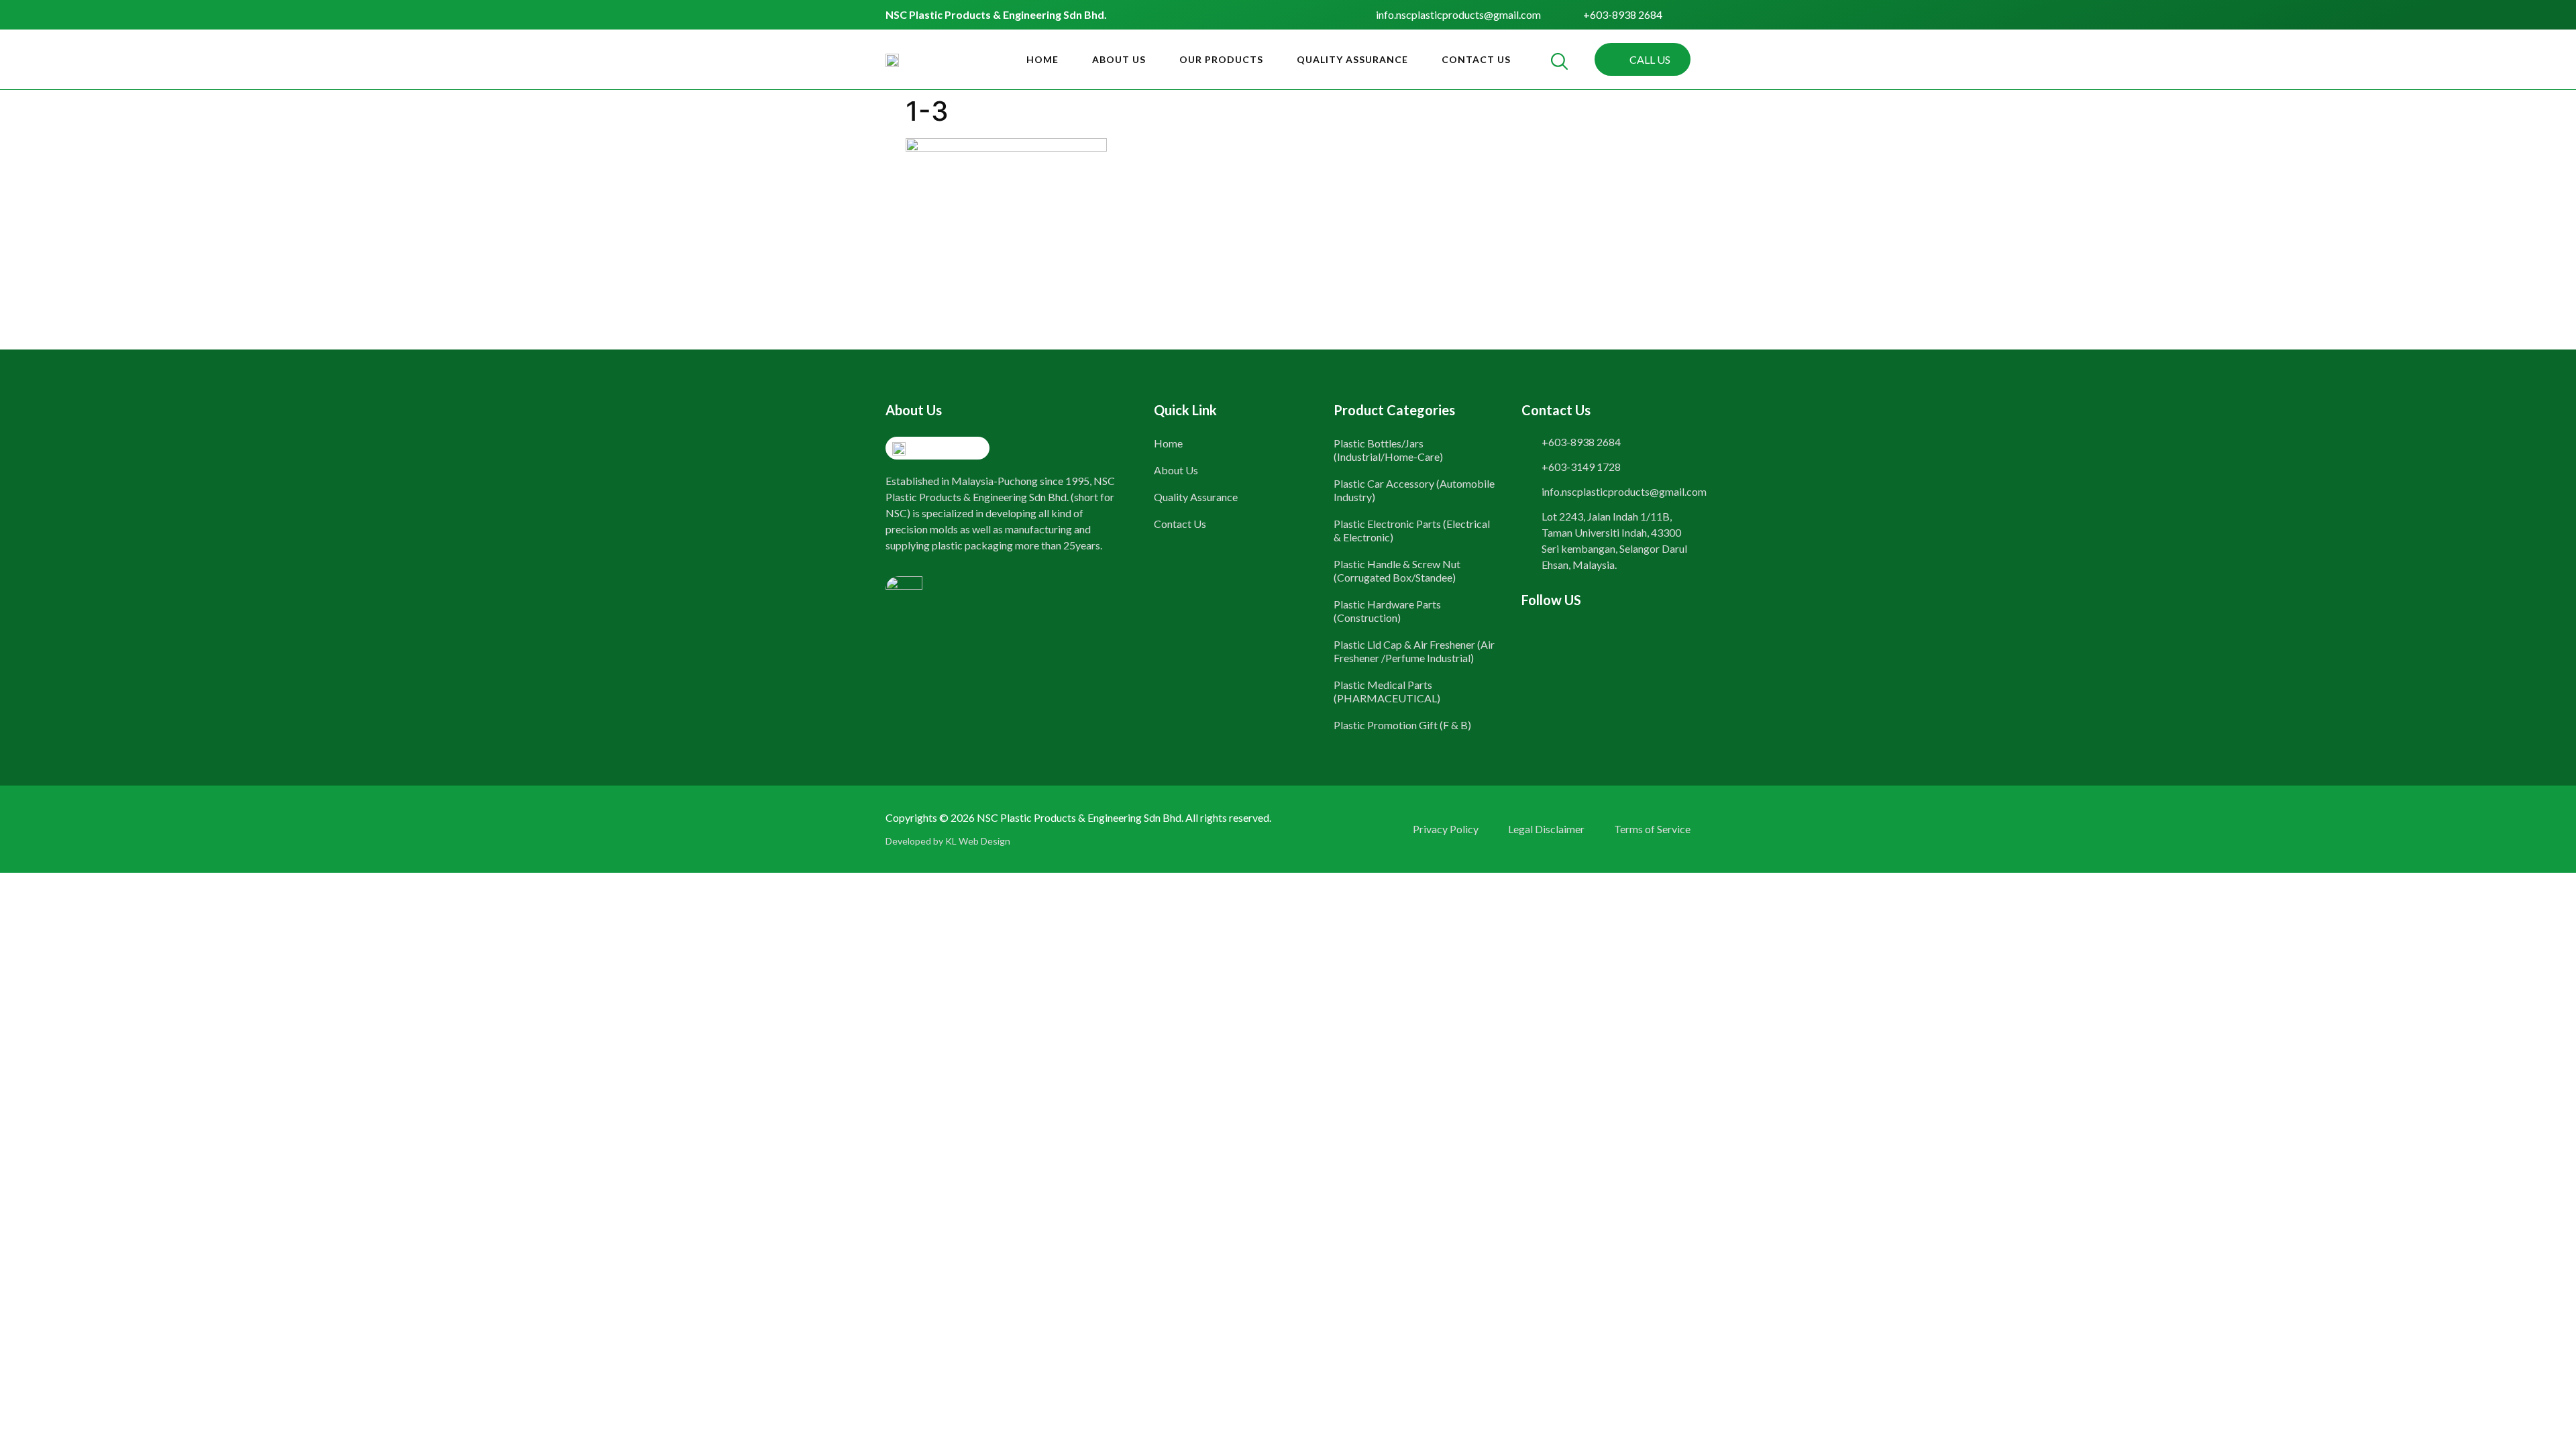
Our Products (1221, 59)
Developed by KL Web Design (948, 841)
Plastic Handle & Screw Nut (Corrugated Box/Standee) (1397, 571)
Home (1042, 59)
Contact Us (1476, 59)
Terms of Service (1652, 829)
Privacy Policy (1446, 829)
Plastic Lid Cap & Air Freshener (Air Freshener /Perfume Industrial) (1414, 651)
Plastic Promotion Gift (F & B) (1402, 725)
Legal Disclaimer (1546, 829)
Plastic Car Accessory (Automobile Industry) (1414, 490)
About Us (1119, 59)
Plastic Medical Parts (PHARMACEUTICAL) (1387, 691)
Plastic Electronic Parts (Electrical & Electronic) (1412, 530)
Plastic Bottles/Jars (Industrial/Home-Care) (1388, 450)
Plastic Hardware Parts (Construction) (1387, 611)
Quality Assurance (1352, 59)
